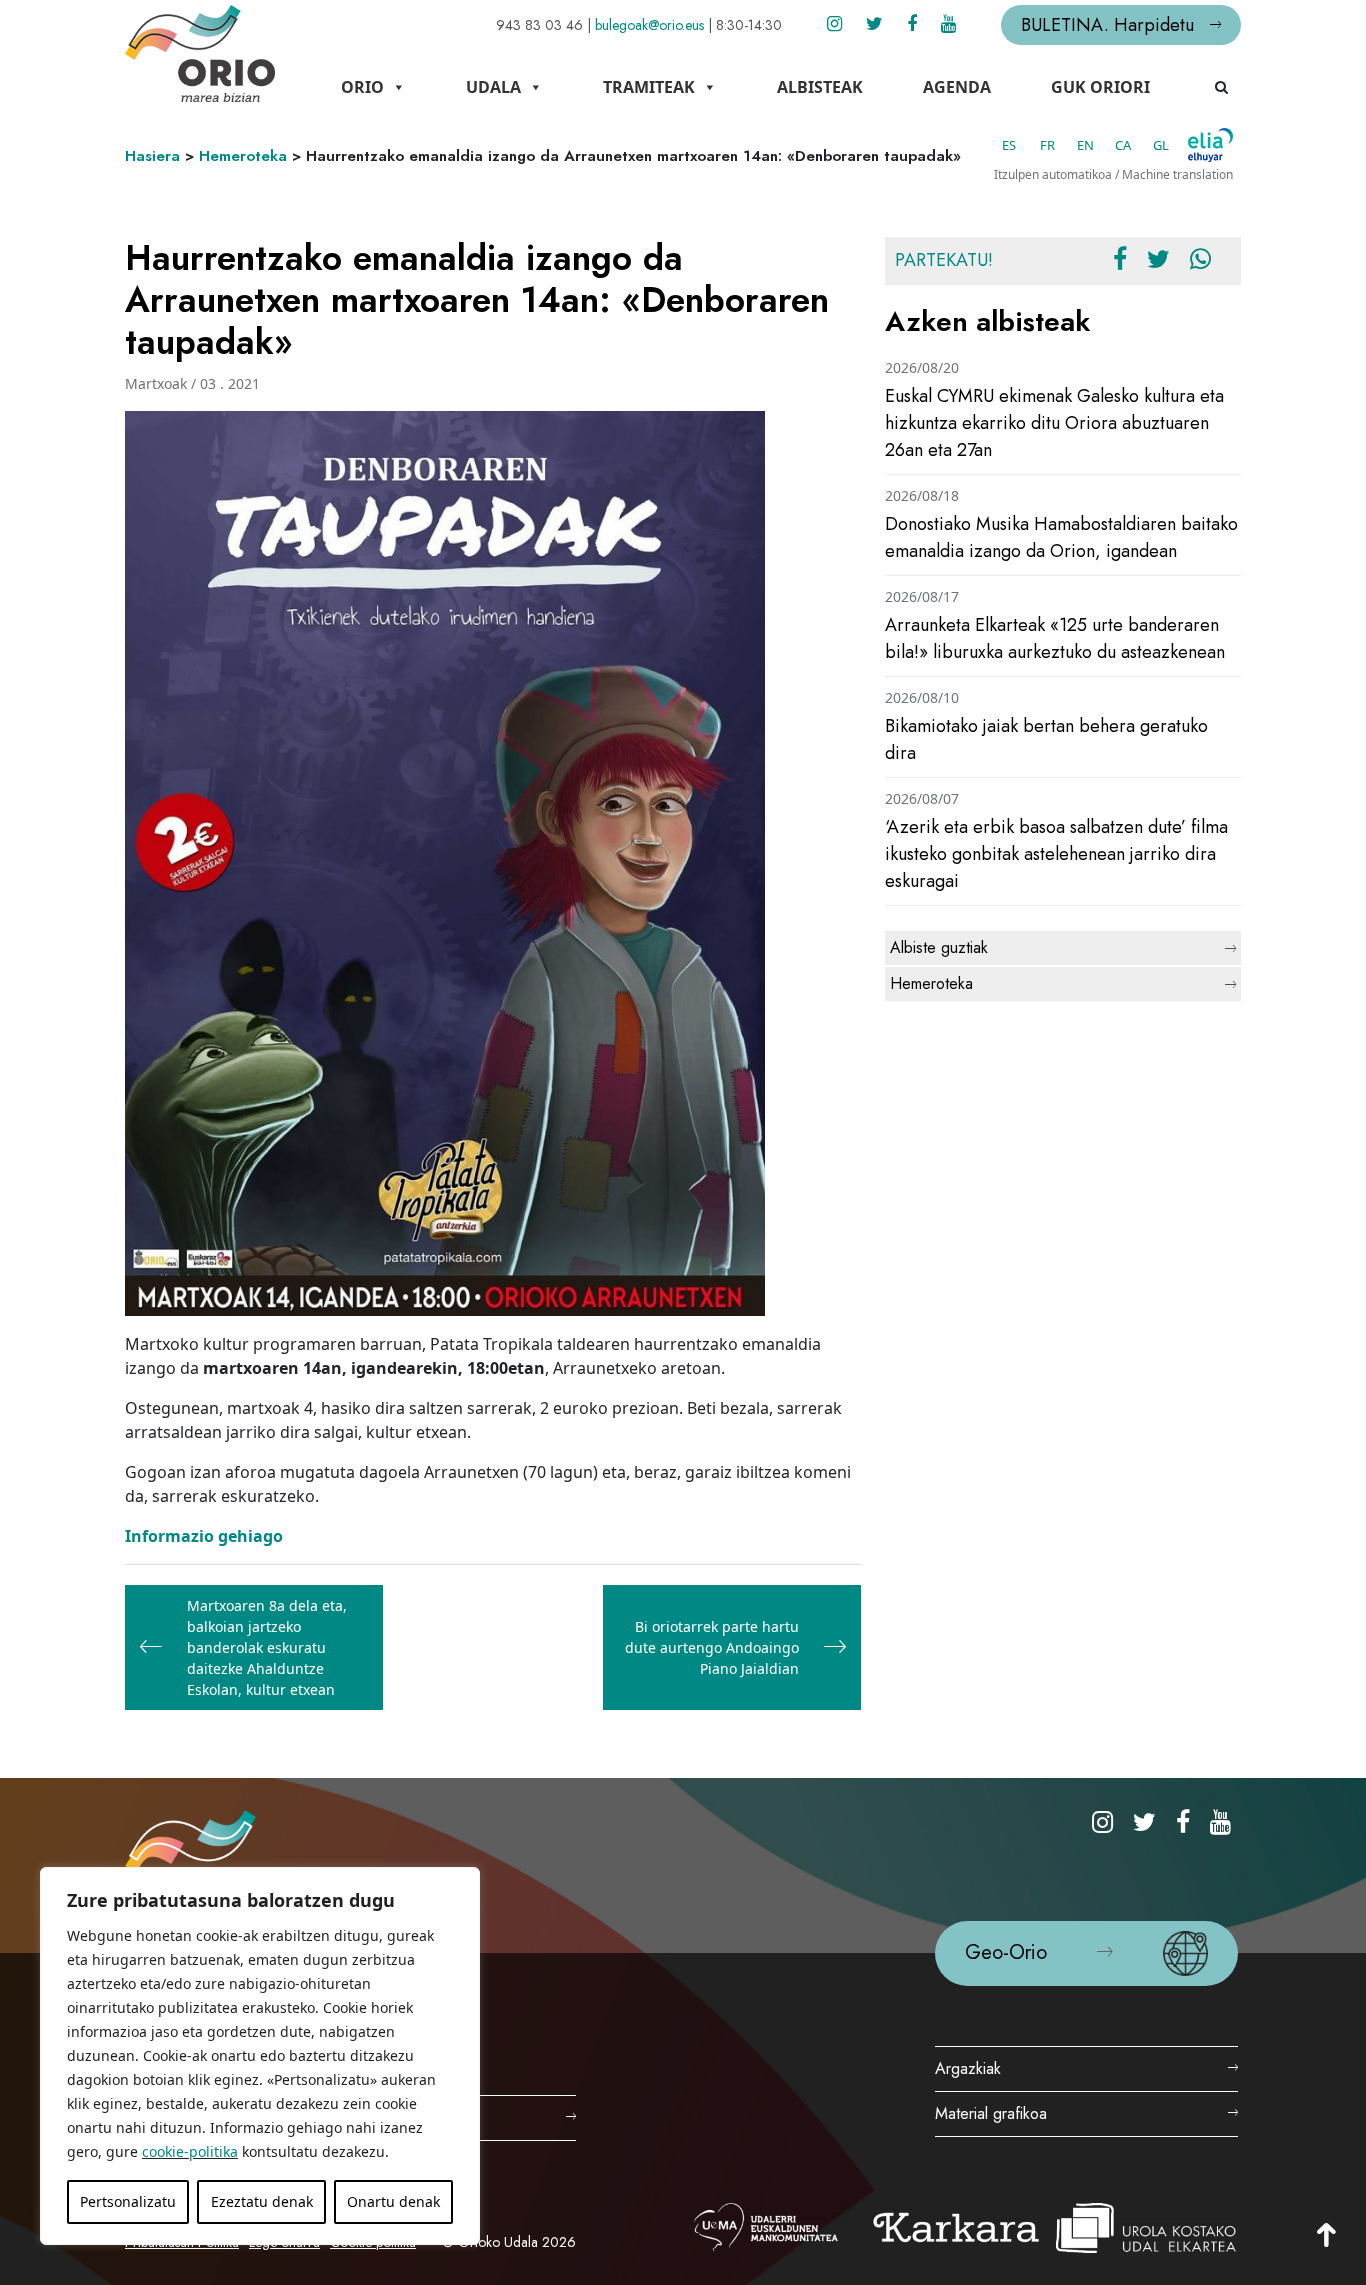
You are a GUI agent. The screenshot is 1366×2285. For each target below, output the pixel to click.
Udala (493, 87)
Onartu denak (393, 2201)
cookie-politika (190, 2151)
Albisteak (820, 87)
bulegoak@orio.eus (649, 25)
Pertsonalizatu (128, 2201)
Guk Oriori (1100, 87)
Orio (362, 87)
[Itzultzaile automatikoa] (1210, 145)
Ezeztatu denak (262, 2201)
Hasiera (152, 156)
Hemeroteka (243, 156)
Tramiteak (649, 87)
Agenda (957, 87)
